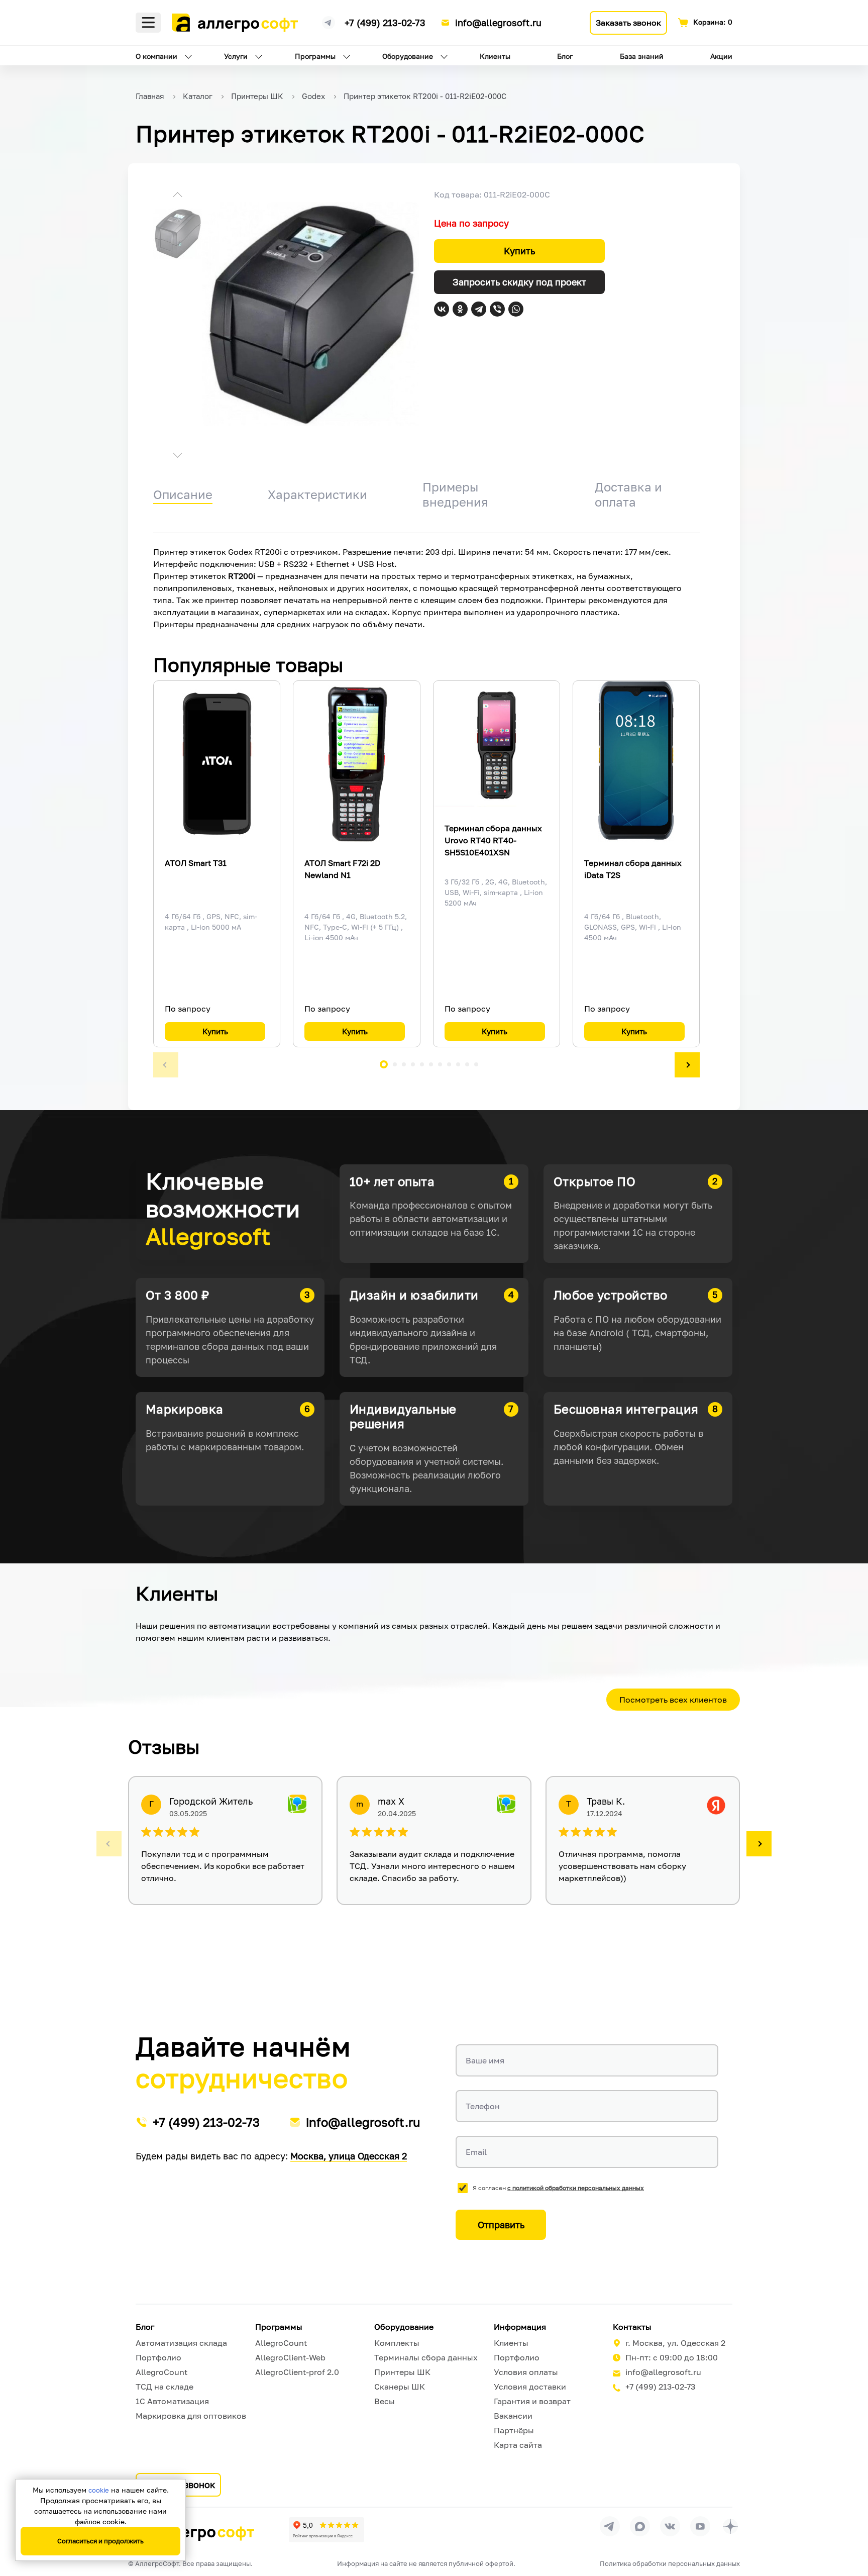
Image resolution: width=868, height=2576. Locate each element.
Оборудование (408, 56)
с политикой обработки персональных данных (576, 2188)
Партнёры (514, 2430)
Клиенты (495, 56)
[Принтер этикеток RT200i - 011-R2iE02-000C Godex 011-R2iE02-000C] (310, 314)
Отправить (501, 2225)
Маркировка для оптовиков (191, 2416)
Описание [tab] (183, 494)
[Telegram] (479, 309)
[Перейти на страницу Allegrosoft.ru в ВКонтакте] (670, 2526)
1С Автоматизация (172, 2401)
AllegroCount (161, 2372)
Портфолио (158, 2357)
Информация (520, 2327)
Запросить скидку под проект (519, 282)
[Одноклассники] (460, 309)
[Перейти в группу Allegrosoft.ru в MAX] (640, 2526)
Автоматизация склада (181, 2343)
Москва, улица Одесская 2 (349, 2156)
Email (476, 2152)
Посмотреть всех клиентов (673, 1700)
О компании (156, 56)
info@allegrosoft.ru (498, 23)
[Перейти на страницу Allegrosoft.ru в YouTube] (700, 2526)
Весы (385, 2401)
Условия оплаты (526, 2372)
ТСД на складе (165, 2387)
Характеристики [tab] (317, 494)
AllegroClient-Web (290, 2357)
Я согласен (558, 2188)
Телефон (483, 2106)
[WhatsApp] (516, 309)
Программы (315, 56)
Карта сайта (518, 2445)
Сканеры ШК (400, 2387)
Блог (565, 56)
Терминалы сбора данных (426, 2357)
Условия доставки (530, 2387)
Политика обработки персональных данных (670, 2563)
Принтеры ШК (402, 2372)
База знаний (642, 56)
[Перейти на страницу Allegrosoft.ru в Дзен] (730, 2526)
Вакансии (513, 2416)
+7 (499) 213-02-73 (385, 23)
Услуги (236, 56)
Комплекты (397, 2343)
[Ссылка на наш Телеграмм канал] (329, 21)
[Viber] (497, 309)
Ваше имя (485, 2060)
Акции (721, 56)
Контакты (632, 2327)
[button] (178, 196)
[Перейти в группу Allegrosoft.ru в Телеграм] (610, 2526)
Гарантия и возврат (532, 2401)
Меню (148, 23)
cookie (99, 2490)
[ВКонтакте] (442, 309)
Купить (519, 251)
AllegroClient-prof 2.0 (297, 2372)
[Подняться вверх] (850, 2523)
